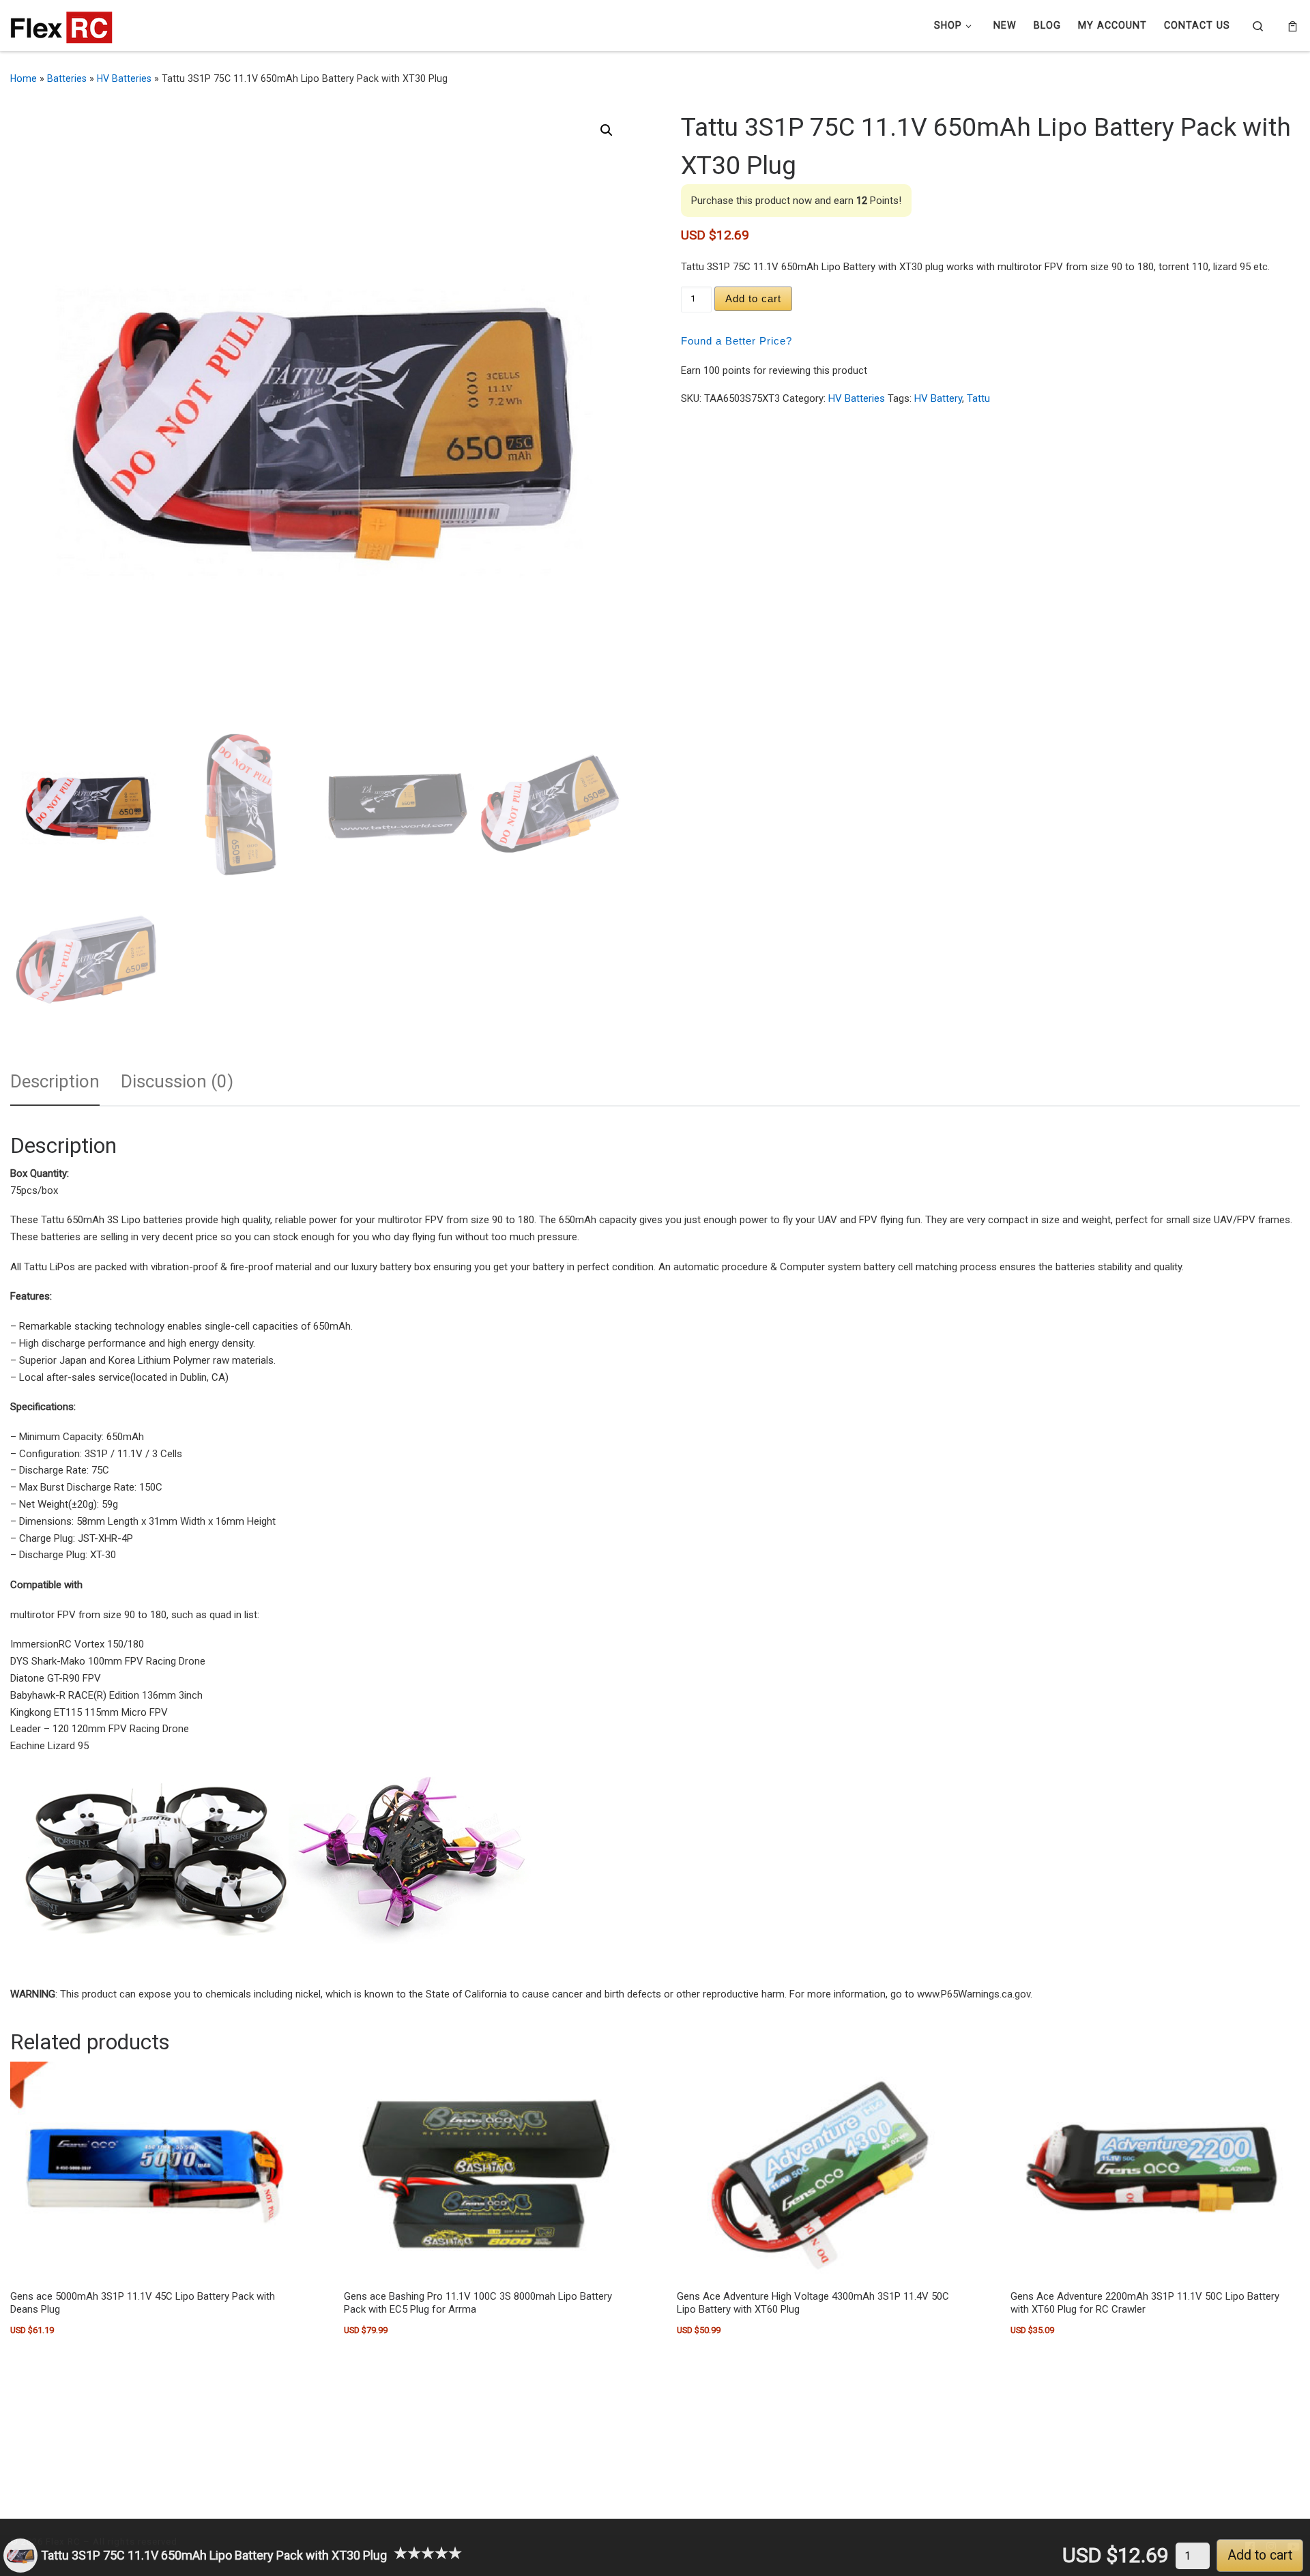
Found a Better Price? (737, 341)
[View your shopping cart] (1293, 26)
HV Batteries (124, 78)
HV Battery (938, 398)
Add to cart (753, 298)
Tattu (978, 398)
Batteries (67, 78)
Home (24, 78)
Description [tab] (55, 1081)
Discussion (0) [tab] (177, 1081)
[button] (607, 130)
